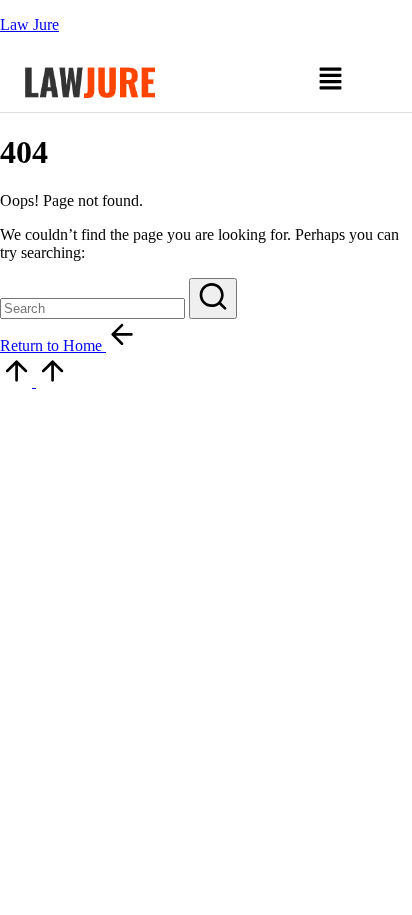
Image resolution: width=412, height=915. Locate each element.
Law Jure (29, 24)
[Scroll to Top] (34, 381)
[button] (330, 81)
